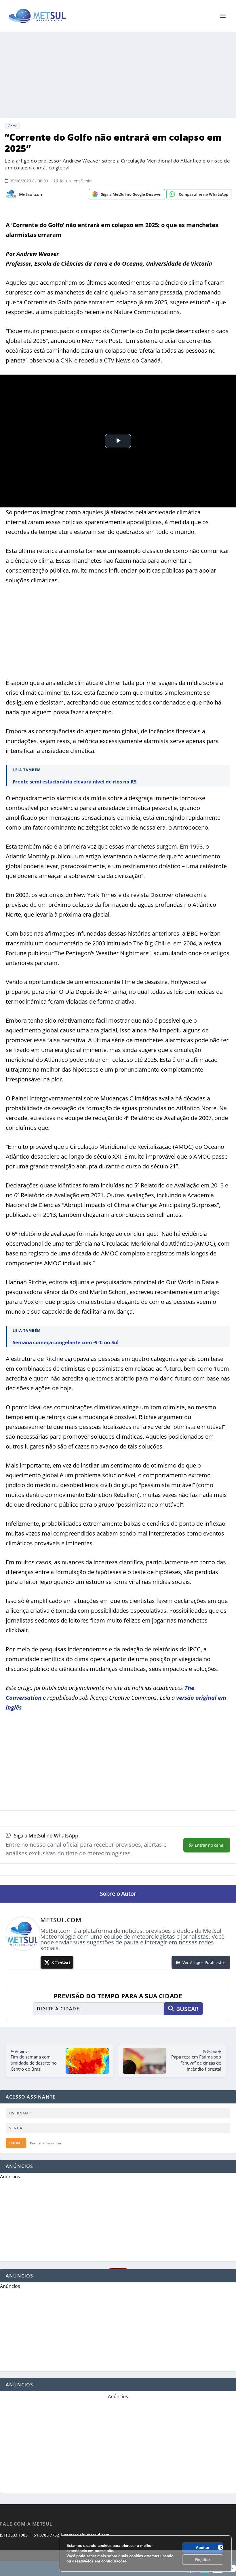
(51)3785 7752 (46, 2535)
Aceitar (203, 2547)
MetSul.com (31, 194)
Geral (12, 126)
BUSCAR (187, 2009)
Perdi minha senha (45, 2143)
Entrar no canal (210, 1845)
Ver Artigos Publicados (204, 1962)
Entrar (16, 2143)
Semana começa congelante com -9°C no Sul (66, 1342)
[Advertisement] (118, 75)
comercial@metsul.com (87, 2535)
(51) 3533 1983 (14, 2535)
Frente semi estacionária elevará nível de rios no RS (75, 782)
